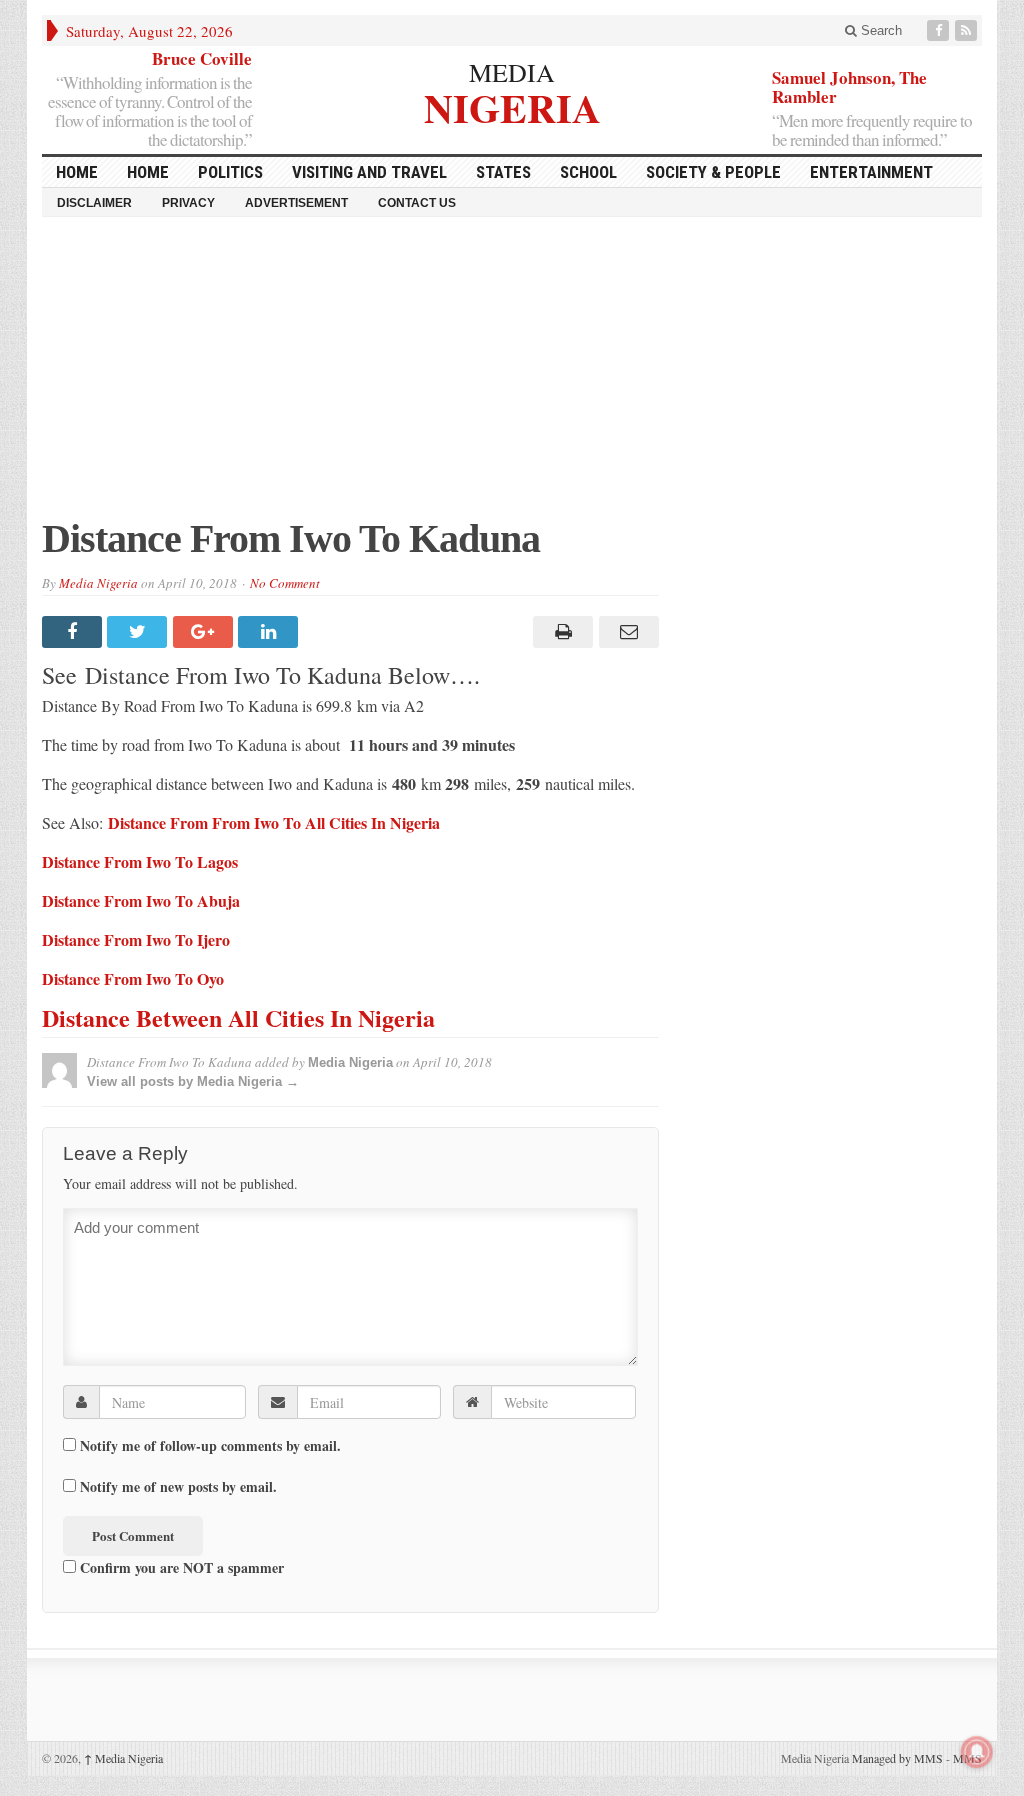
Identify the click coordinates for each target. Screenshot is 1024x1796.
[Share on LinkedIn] (270, 632)
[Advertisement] (512, 377)
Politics (230, 172)
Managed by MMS (897, 1758)
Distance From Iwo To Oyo (133, 978)
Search (879, 30)
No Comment (285, 583)
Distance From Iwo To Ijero (136, 939)
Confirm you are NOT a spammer (180, 1567)
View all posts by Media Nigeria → (193, 1081)
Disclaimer (94, 203)
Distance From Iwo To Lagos (140, 861)
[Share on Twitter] (139, 632)
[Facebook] (940, 30)
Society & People (713, 172)
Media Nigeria (98, 583)
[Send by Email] (625, 632)
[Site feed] (968, 30)
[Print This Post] (560, 632)
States (503, 172)
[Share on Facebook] (74, 632)
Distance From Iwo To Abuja (141, 900)
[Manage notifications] (977, 1752)
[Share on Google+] (205, 632)
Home (148, 172)
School (588, 172)
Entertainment (871, 172)
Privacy (188, 203)
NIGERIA (512, 105)
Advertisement (296, 203)
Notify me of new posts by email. (178, 1487)
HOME (77, 172)
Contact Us (417, 203)
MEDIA (512, 72)
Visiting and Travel (369, 172)
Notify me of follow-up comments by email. (210, 1446)
